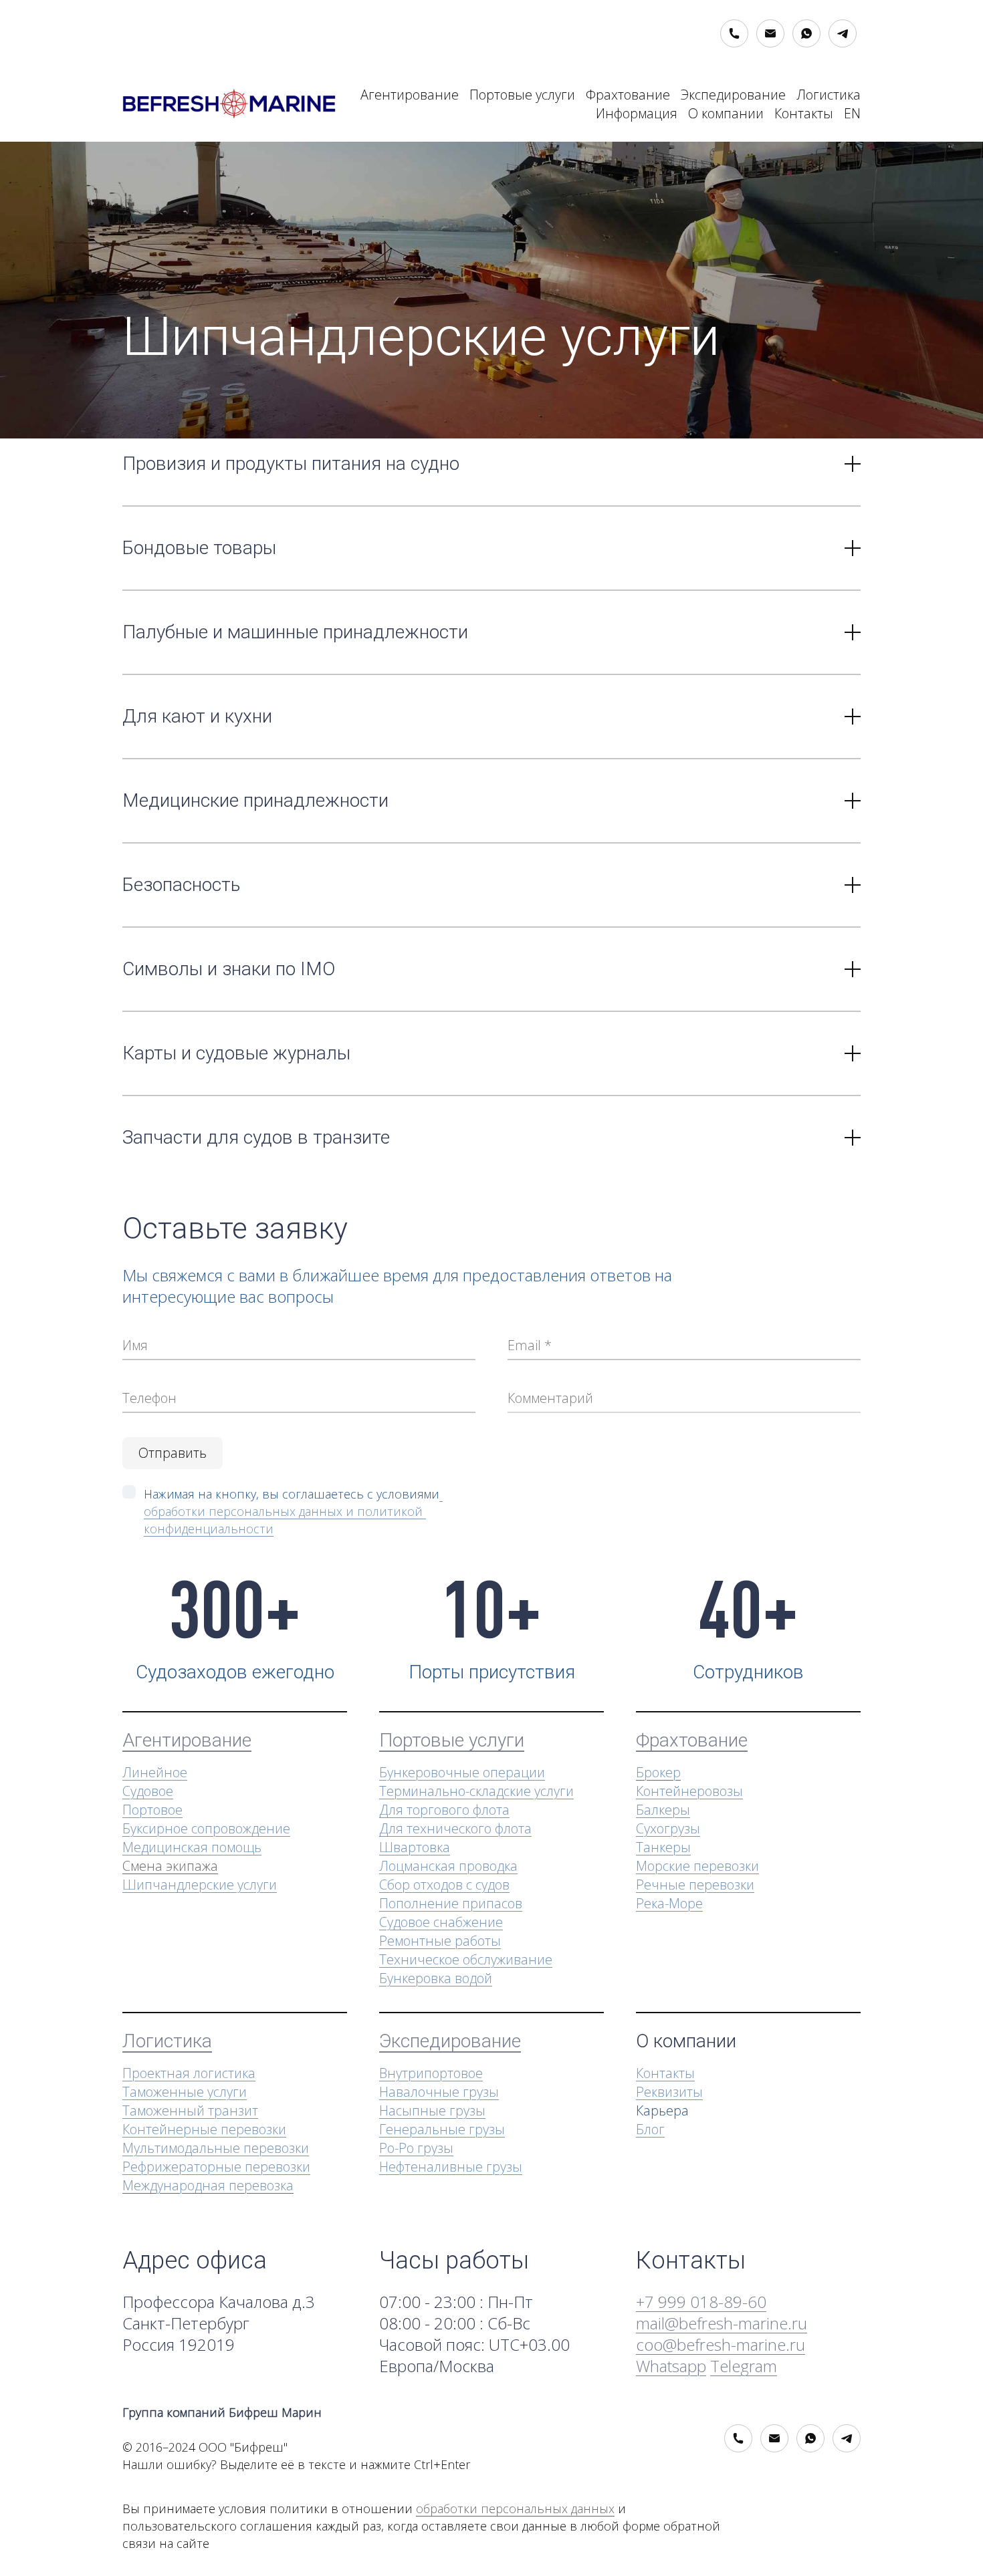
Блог (650, 2129)
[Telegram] (843, 33)
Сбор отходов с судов (444, 1885)
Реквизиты (669, 2092)
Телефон (149, 1398)
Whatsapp (671, 2366)
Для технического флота (455, 1828)
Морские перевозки (697, 1866)
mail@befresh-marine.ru (722, 2323)
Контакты (804, 113)
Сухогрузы (668, 1828)
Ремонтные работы (440, 1941)
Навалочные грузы (439, 2092)
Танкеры (663, 1847)
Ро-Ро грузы (416, 2148)
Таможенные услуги (185, 2092)
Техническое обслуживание (466, 1959)
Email (524, 1345)
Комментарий (550, 1398)
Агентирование (410, 95)
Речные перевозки (695, 1885)
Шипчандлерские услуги (200, 1885)
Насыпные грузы (432, 2110)
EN (852, 113)
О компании (726, 113)
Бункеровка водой (436, 1978)
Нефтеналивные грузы (451, 2167)
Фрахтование (628, 95)
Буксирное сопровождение (206, 1828)
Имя (135, 1345)
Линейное (155, 1772)
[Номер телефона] (734, 33)
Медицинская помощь (192, 1847)
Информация (637, 113)
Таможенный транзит (190, 2110)
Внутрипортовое (431, 2073)
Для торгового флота (444, 1810)
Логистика (829, 95)
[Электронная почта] (770, 33)
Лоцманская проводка (448, 1866)
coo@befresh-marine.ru (721, 2344)
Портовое (152, 1810)
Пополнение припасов (451, 1903)
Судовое (148, 1791)
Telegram (744, 2366)
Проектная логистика (189, 2073)
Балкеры (663, 1810)
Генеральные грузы (442, 2129)
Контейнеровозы (689, 1791)
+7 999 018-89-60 (701, 2302)
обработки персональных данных (515, 2508)
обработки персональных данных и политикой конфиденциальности (293, 1511)
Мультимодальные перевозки (216, 2148)
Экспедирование (733, 95)
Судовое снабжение (441, 1922)
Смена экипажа (170, 1866)
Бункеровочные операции (462, 1772)
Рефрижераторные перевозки (216, 2167)
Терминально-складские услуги (476, 1791)
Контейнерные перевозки (204, 2129)
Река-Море (669, 1903)
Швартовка (415, 1847)
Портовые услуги (522, 95)
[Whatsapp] (806, 33)
